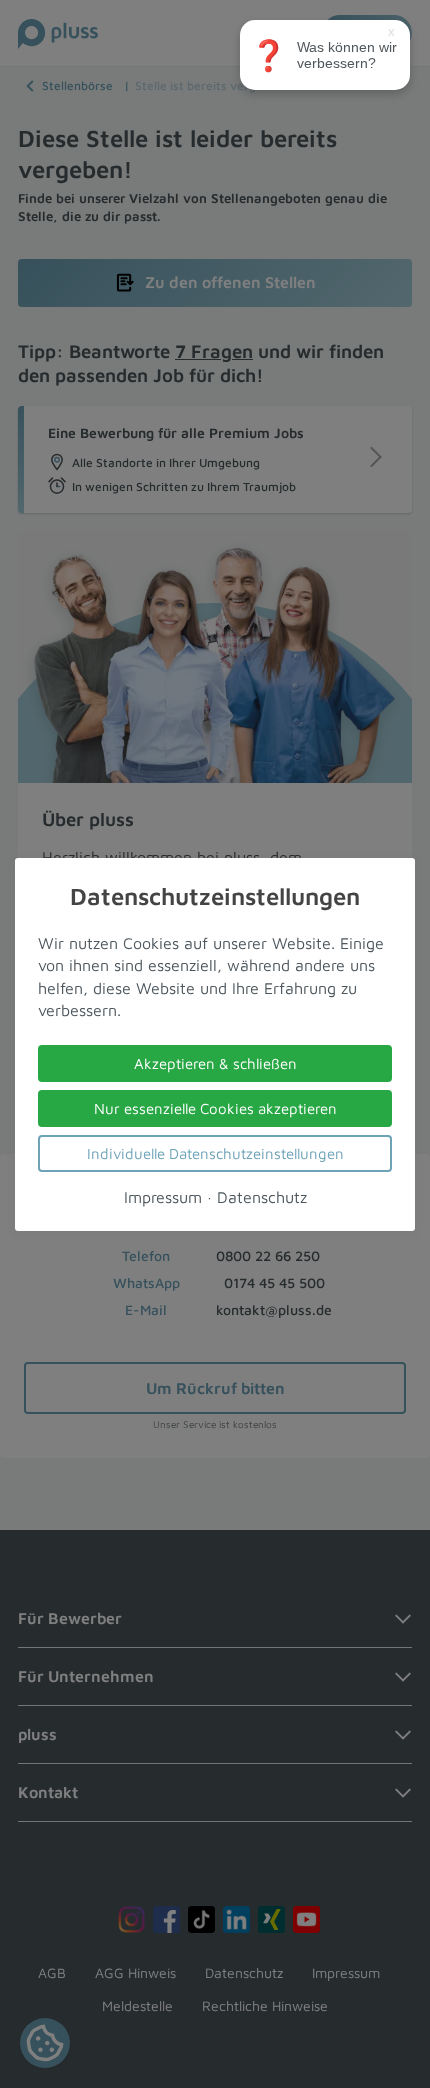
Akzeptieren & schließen (215, 1062)
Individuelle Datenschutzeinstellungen (215, 1152)
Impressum (163, 1196)
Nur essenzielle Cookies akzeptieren (215, 1107)
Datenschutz (262, 1196)
